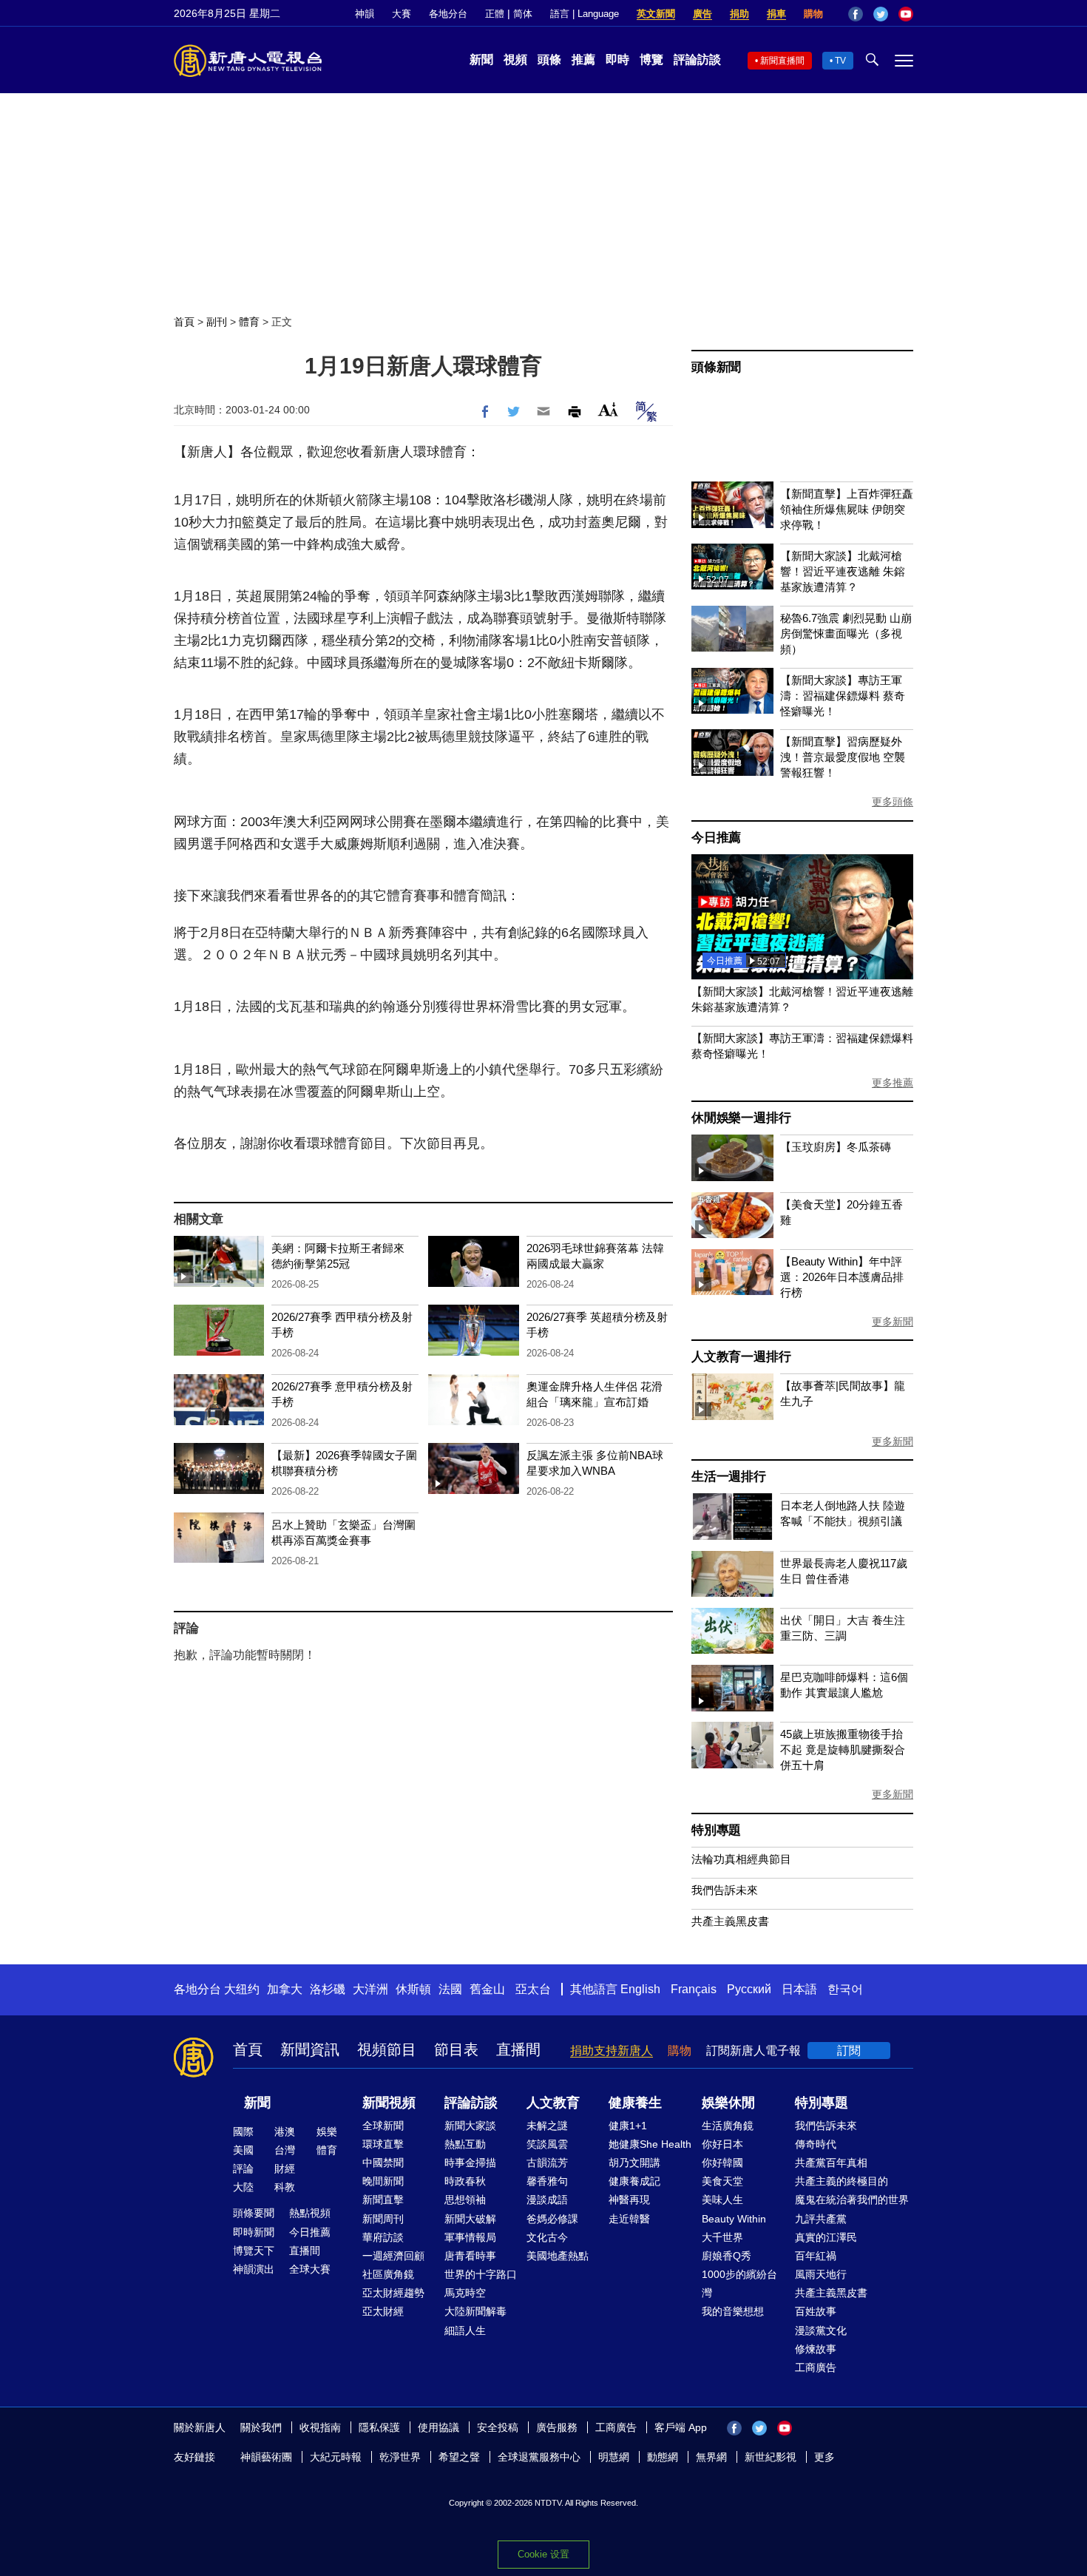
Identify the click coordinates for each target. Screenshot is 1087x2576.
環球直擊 (383, 2144)
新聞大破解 (470, 2219)
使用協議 (438, 2427)
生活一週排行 (729, 1477)
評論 (243, 2168)
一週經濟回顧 (393, 2256)
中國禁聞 (383, 2163)
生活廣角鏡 (728, 2126)
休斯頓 (413, 1989)
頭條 (549, 60)
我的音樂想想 (733, 2311)
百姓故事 (816, 2311)
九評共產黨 (821, 2219)
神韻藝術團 (266, 2457)
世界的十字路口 (481, 2274)
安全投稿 (498, 2427)
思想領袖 (465, 2200)
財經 (285, 2168)
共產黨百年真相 (831, 2163)
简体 (523, 14)
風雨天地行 (821, 2274)
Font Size (608, 409)
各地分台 (448, 14)
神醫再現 (629, 2200)
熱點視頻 (310, 2213)
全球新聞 (383, 2126)
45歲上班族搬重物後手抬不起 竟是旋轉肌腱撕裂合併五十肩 (843, 1750)
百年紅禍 (816, 2256)
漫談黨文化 (821, 2330)
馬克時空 (465, 2293)
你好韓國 (722, 2163)
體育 (249, 322)
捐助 (739, 14)
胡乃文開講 (634, 2163)
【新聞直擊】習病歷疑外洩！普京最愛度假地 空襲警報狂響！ (843, 757)
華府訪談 (383, 2237)
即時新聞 (254, 2232)
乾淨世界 (400, 2457)
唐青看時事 (470, 2256)
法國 (450, 1989)
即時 (617, 60)
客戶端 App (681, 2427)
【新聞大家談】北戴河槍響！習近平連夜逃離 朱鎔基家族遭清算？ (843, 571)
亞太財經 (383, 2311)
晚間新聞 (383, 2181)
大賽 (402, 14)
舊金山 (487, 1989)
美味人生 (722, 2200)
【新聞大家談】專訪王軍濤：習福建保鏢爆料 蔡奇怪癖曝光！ (843, 696)
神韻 (365, 14)
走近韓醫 (629, 2219)
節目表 (456, 2049)
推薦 (583, 60)
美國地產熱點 (558, 2256)
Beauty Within (734, 2219)
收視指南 (320, 2427)
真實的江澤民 (826, 2237)
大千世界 (722, 2237)
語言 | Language (585, 14)
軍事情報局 (470, 2237)
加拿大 (285, 1989)
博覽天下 (254, 2251)
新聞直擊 (383, 2200)
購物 (813, 14)
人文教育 (553, 2103)
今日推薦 (716, 838)
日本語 (799, 1989)
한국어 (845, 1989)
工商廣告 (816, 2367)
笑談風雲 (547, 2144)
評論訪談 (697, 60)
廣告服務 (557, 2427)
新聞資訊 (310, 2049)
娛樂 (327, 2132)
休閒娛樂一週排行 (741, 1118)
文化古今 (547, 2237)
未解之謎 (547, 2126)
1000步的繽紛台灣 (739, 2283)
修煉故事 (816, 2349)
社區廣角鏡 (388, 2274)
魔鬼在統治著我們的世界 (852, 2200)
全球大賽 (310, 2269)
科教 (285, 2187)
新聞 (481, 60)
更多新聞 (893, 1322)
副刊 (217, 322)
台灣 (285, 2150)
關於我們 (261, 2427)
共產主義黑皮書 (730, 1921)
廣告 (702, 14)
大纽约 (242, 1989)
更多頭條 (893, 802)
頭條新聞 (716, 367)
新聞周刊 (383, 2219)
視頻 (515, 60)
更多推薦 (893, 1083)
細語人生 (465, 2330)
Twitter (881, 14)
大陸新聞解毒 (475, 2311)
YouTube (906, 14)
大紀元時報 (336, 2457)
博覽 (651, 60)
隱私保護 (379, 2427)
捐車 (776, 14)
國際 (243, 2132)
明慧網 (614, 2457)
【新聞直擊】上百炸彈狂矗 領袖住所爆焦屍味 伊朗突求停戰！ (847, 509)
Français (694, 1989)
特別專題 (716, 1830)
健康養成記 (634, 2181)
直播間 (518, 2049)
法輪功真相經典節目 (741, 1859)
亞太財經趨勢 (393, 2293)
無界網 (711, 2457)
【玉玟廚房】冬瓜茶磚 (836, 1147)
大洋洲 (370, 1989)
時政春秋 (465, 2181)
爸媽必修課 (552, 2219)
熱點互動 (465, 2144)
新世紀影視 (771, 2457)
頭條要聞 (254, 2213)
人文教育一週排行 (741, 1357)
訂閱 (849, 2051)
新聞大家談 (470, 2126)
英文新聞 (656, 14)
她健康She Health (650, 2144)
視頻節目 (387, 2049)
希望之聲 (459, 2457)
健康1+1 (628, 2126)
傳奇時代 (816, 2144)
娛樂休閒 (728, 2103)
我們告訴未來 (725, 1890)
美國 (243, 2150)
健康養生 (635, 2103)
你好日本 (722, 2144)
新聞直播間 (782, 61)
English (640, 1989)
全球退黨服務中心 (539, 2457)
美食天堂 (722, 2181)
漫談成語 (547, 2200)
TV (840, 61)
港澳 (285, 2132)
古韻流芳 (547, 2163)
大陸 (243, 2187)
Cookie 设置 (543, 2554)
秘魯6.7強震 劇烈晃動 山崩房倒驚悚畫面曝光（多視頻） (846, 633)
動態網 (663, 2457)
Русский (749, 1989)
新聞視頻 (389, 2103)
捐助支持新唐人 (612, 2051)
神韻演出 (254, 2269)
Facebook (856, 14)
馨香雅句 (547, 2181)
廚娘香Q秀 (727, 2256)
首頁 (184, 322)
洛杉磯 (328, 1989)
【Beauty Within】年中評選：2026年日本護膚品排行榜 (842, 1277)
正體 (495, 14)
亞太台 (533, 1989)
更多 (824, 2457)
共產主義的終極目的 (842, 2181)
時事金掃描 (470, 2163)
